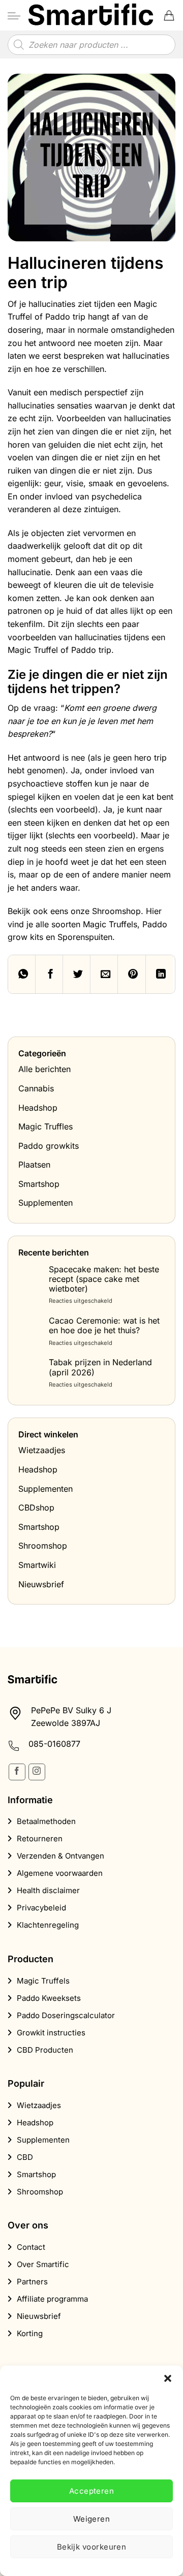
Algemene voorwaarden (60, 1873)
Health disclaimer (48, 1890)
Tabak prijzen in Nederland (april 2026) (100, 1367)
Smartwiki (37, 1565)
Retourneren (40, 1839)
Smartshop (39, 1184)
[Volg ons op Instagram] (37, 1772)
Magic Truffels (43, 1981)
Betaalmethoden (46, 1821)
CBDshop (36, 1507)
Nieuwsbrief (41, 1584)
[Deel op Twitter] (77, 974)
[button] (168, 2378)
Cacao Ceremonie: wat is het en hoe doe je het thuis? (104, 1326)
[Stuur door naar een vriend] (104, 974)
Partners (32, 2282)
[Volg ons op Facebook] (17, 1772)
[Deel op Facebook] (49, 974)
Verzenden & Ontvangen (60, 1856)
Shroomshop (43, 1546)
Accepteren (92, 2491)
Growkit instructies (51, 2033)
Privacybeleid (41, 1908)
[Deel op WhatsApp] (22, 974)
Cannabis (36, 1088)
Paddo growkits (49, 1146)
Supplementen (45, 1203)
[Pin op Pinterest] (132, 974)
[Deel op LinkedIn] (160, 974)
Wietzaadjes (42, 1450)
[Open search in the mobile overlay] (91, 45)
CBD (25, 2157)
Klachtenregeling (48, 1925)
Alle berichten (44, 1069)
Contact (31, 2247)
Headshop (38, 1108)
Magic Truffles (45, 1126)
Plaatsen (34, 1165)
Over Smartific (43, 2264)
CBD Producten (45, 2050)
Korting (30, 2333)
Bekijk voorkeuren (92, 2547)
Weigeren (92, 2519)
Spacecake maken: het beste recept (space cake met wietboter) (104, 1279)
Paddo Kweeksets (49, 1998)
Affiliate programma (52, 2299)
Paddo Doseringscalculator (66, 2015)
